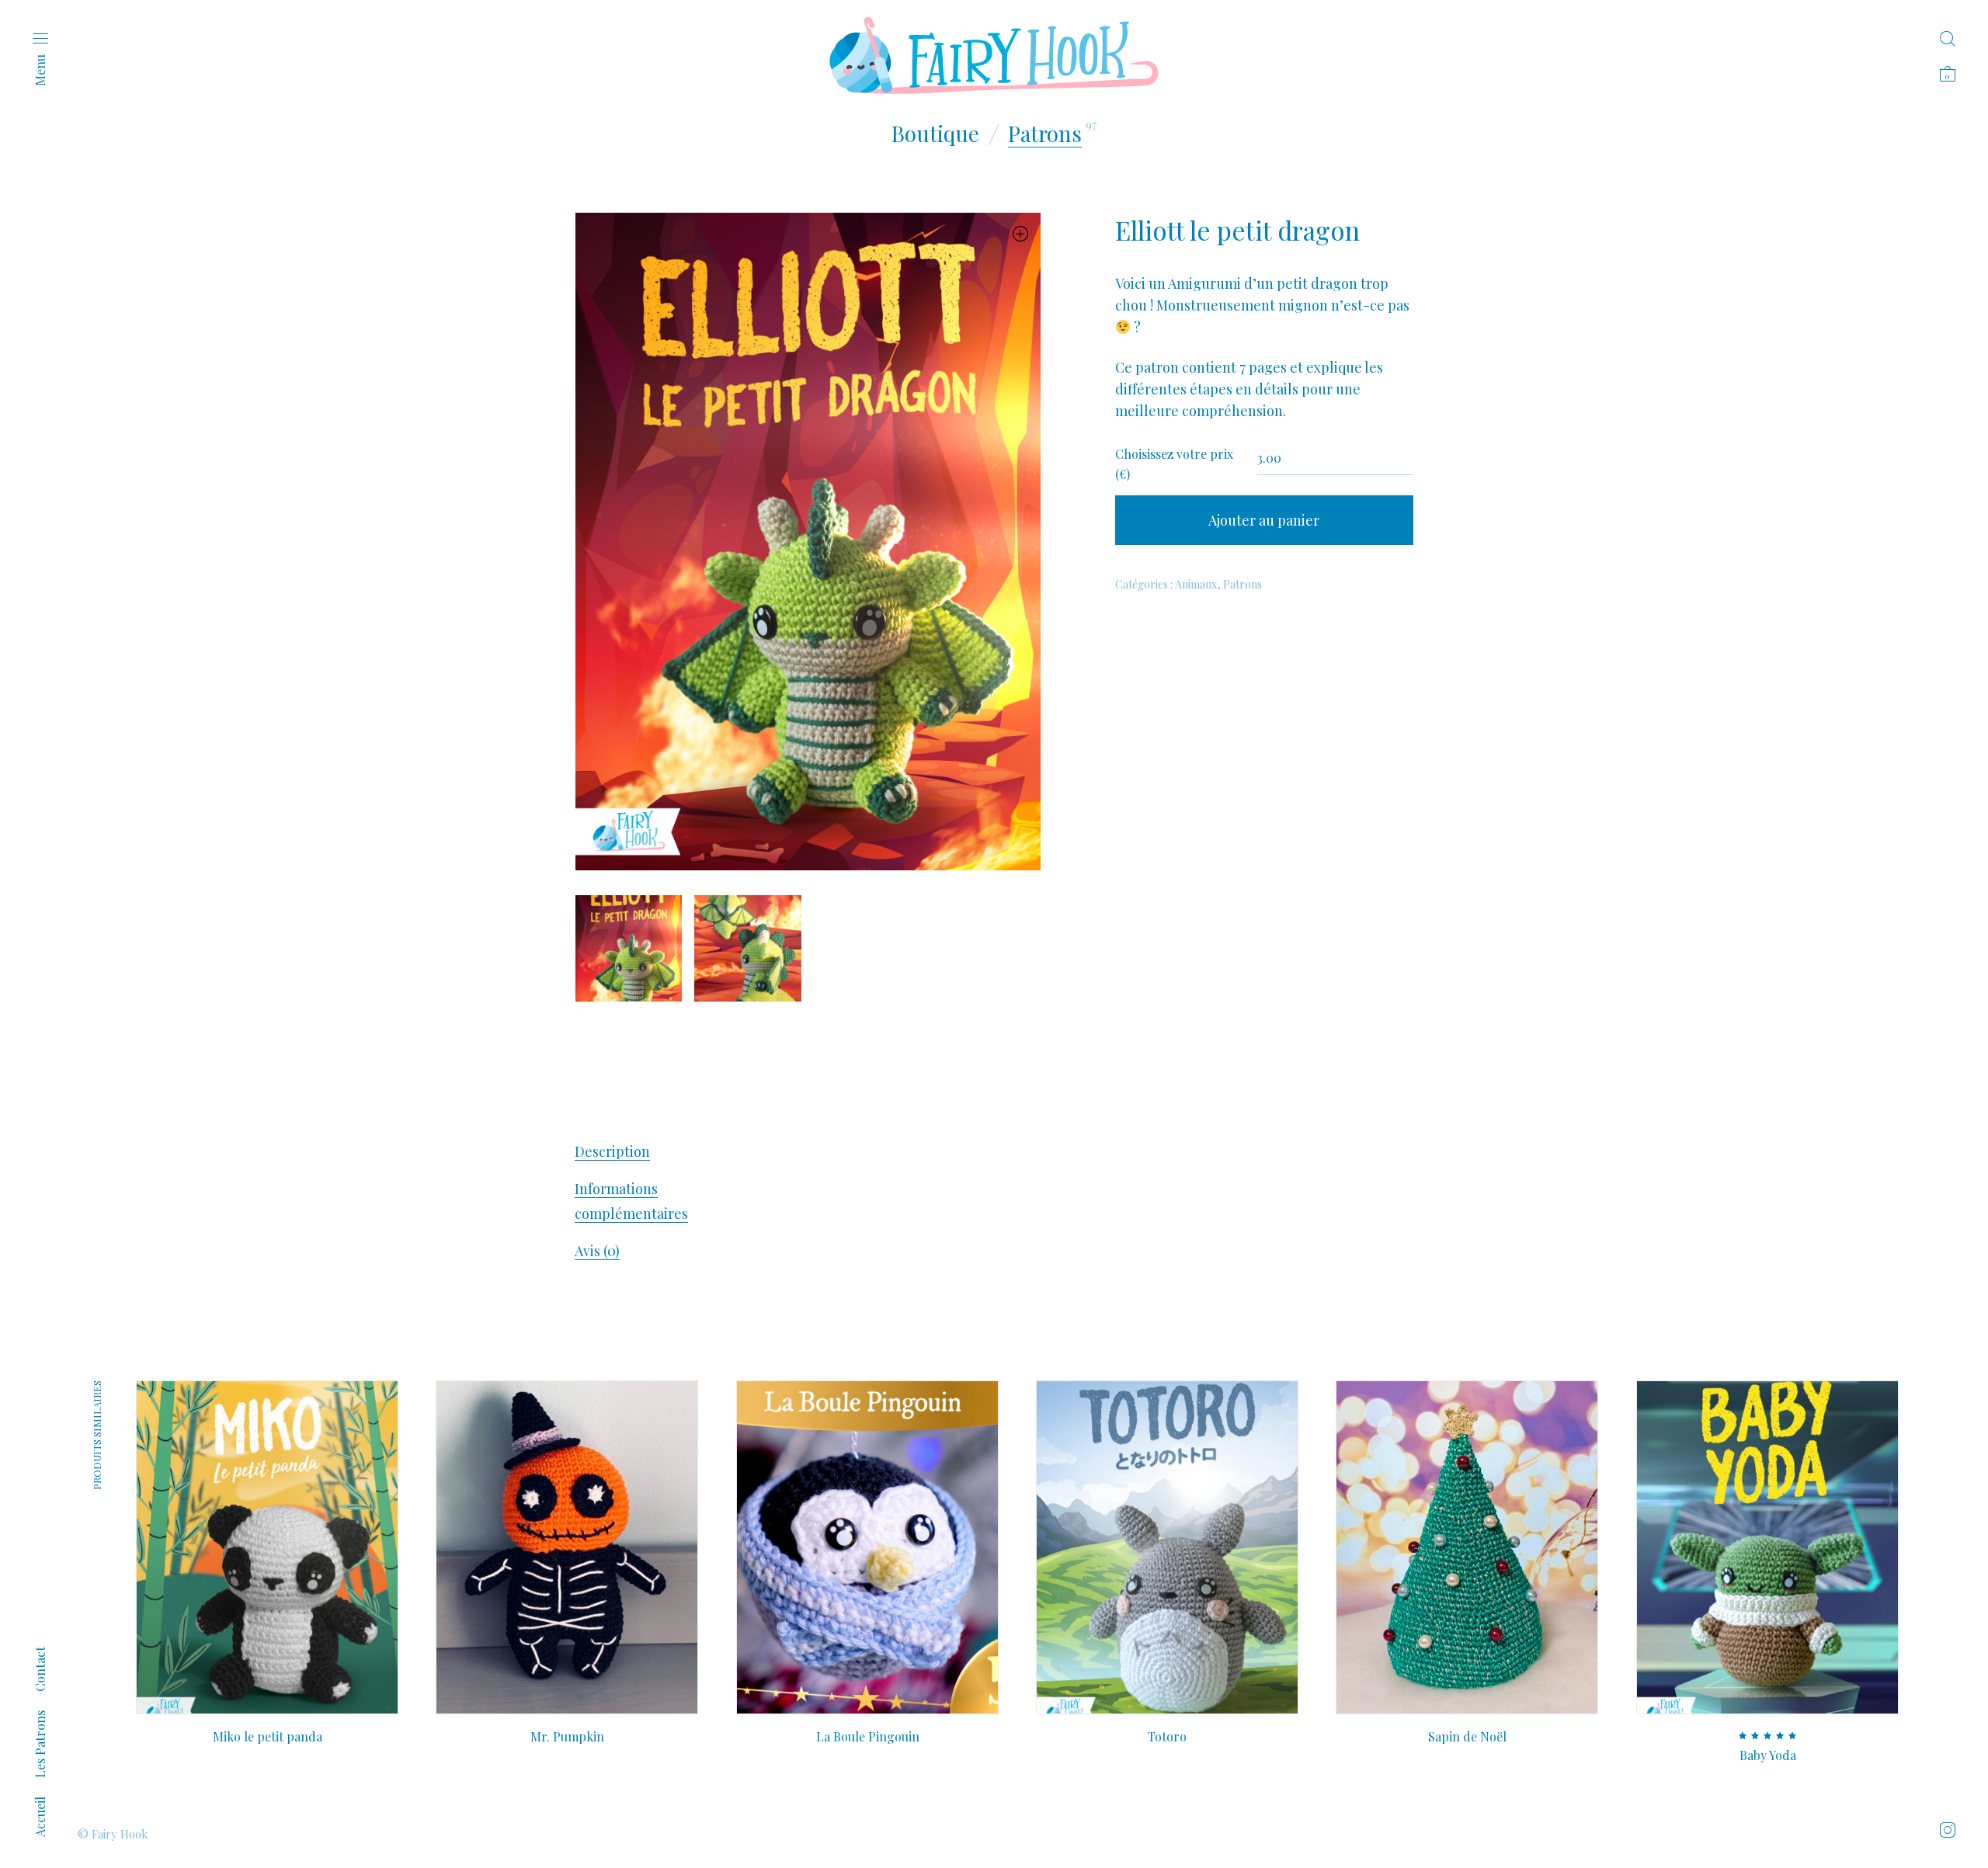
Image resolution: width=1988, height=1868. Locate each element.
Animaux (1196, 584)
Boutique (935, 133)
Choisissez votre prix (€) (1174, 464)
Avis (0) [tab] (597, 1251)
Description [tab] (612, 1151)
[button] (1021, 233)
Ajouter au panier (1264, 520)
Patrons (1045, 133)
